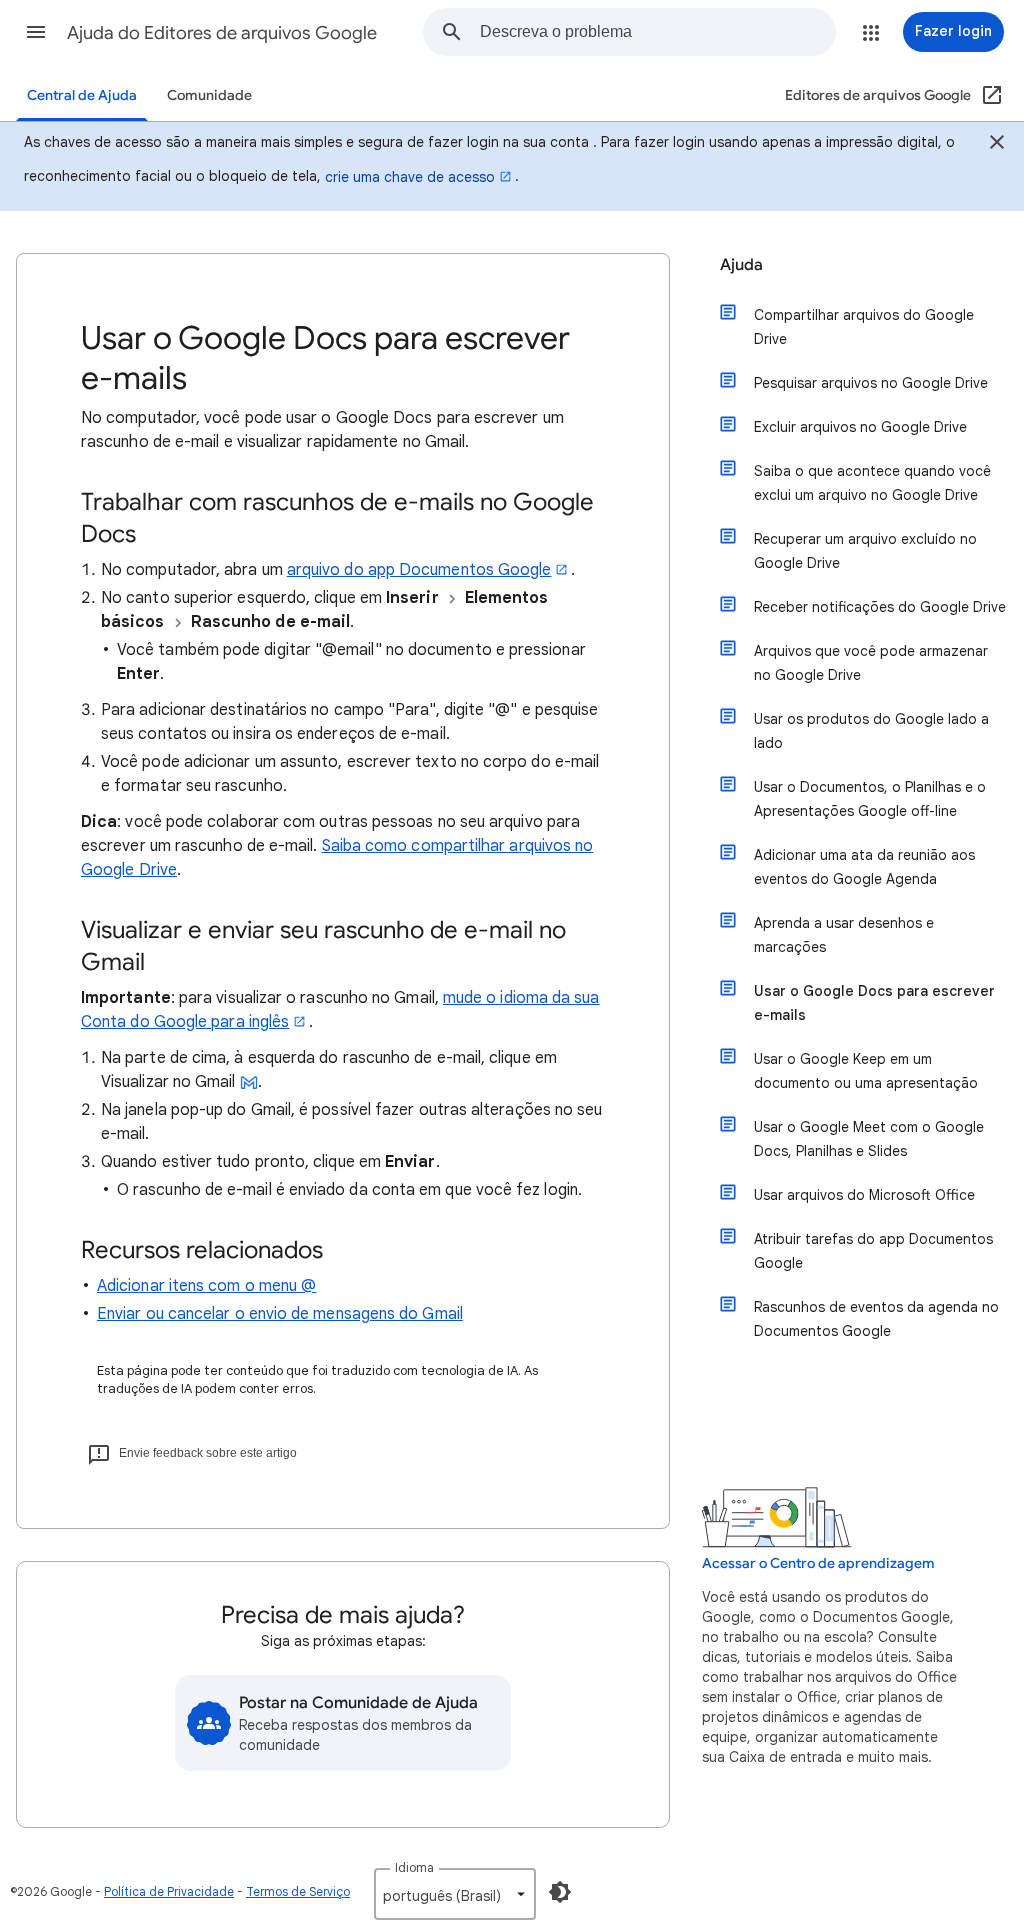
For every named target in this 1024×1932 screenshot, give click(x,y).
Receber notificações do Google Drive (880, 607)
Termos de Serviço (298, 1891)
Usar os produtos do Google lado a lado (871, 731)
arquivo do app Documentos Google (419, 570)
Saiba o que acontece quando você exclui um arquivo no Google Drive (872, 483)
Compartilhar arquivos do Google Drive (864, 327)
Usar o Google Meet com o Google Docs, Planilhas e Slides (869, 1139)
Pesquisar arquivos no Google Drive (871, 383)
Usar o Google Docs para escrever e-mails (874, 1003)
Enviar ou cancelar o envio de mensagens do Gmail (280, 1314)
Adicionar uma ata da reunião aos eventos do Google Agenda (864, 867)
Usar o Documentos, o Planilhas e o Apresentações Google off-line (870, 799)
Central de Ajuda (82, 95)
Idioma (414, 1867)
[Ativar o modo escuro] (560, 1892)
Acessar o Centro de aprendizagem (818, 1563)
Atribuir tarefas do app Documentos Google (873, 1251)
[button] (36, 32)
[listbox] (455, 1894)
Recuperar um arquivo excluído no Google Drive (865, 551)
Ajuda (741, 265)
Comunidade (209, 95)
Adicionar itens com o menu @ (206, 1286)
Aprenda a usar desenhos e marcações (844, 935)
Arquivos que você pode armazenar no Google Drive (871, 663)
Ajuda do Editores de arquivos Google (222, 33)
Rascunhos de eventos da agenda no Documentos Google (876, 1319)
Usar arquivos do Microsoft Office (864, 1195)
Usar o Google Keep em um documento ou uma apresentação (866, 1071)
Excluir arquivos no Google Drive (860, 427)
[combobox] (657, 32)
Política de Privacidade (169, 1891)
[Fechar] (997, 145)
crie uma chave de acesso (410, 177)
